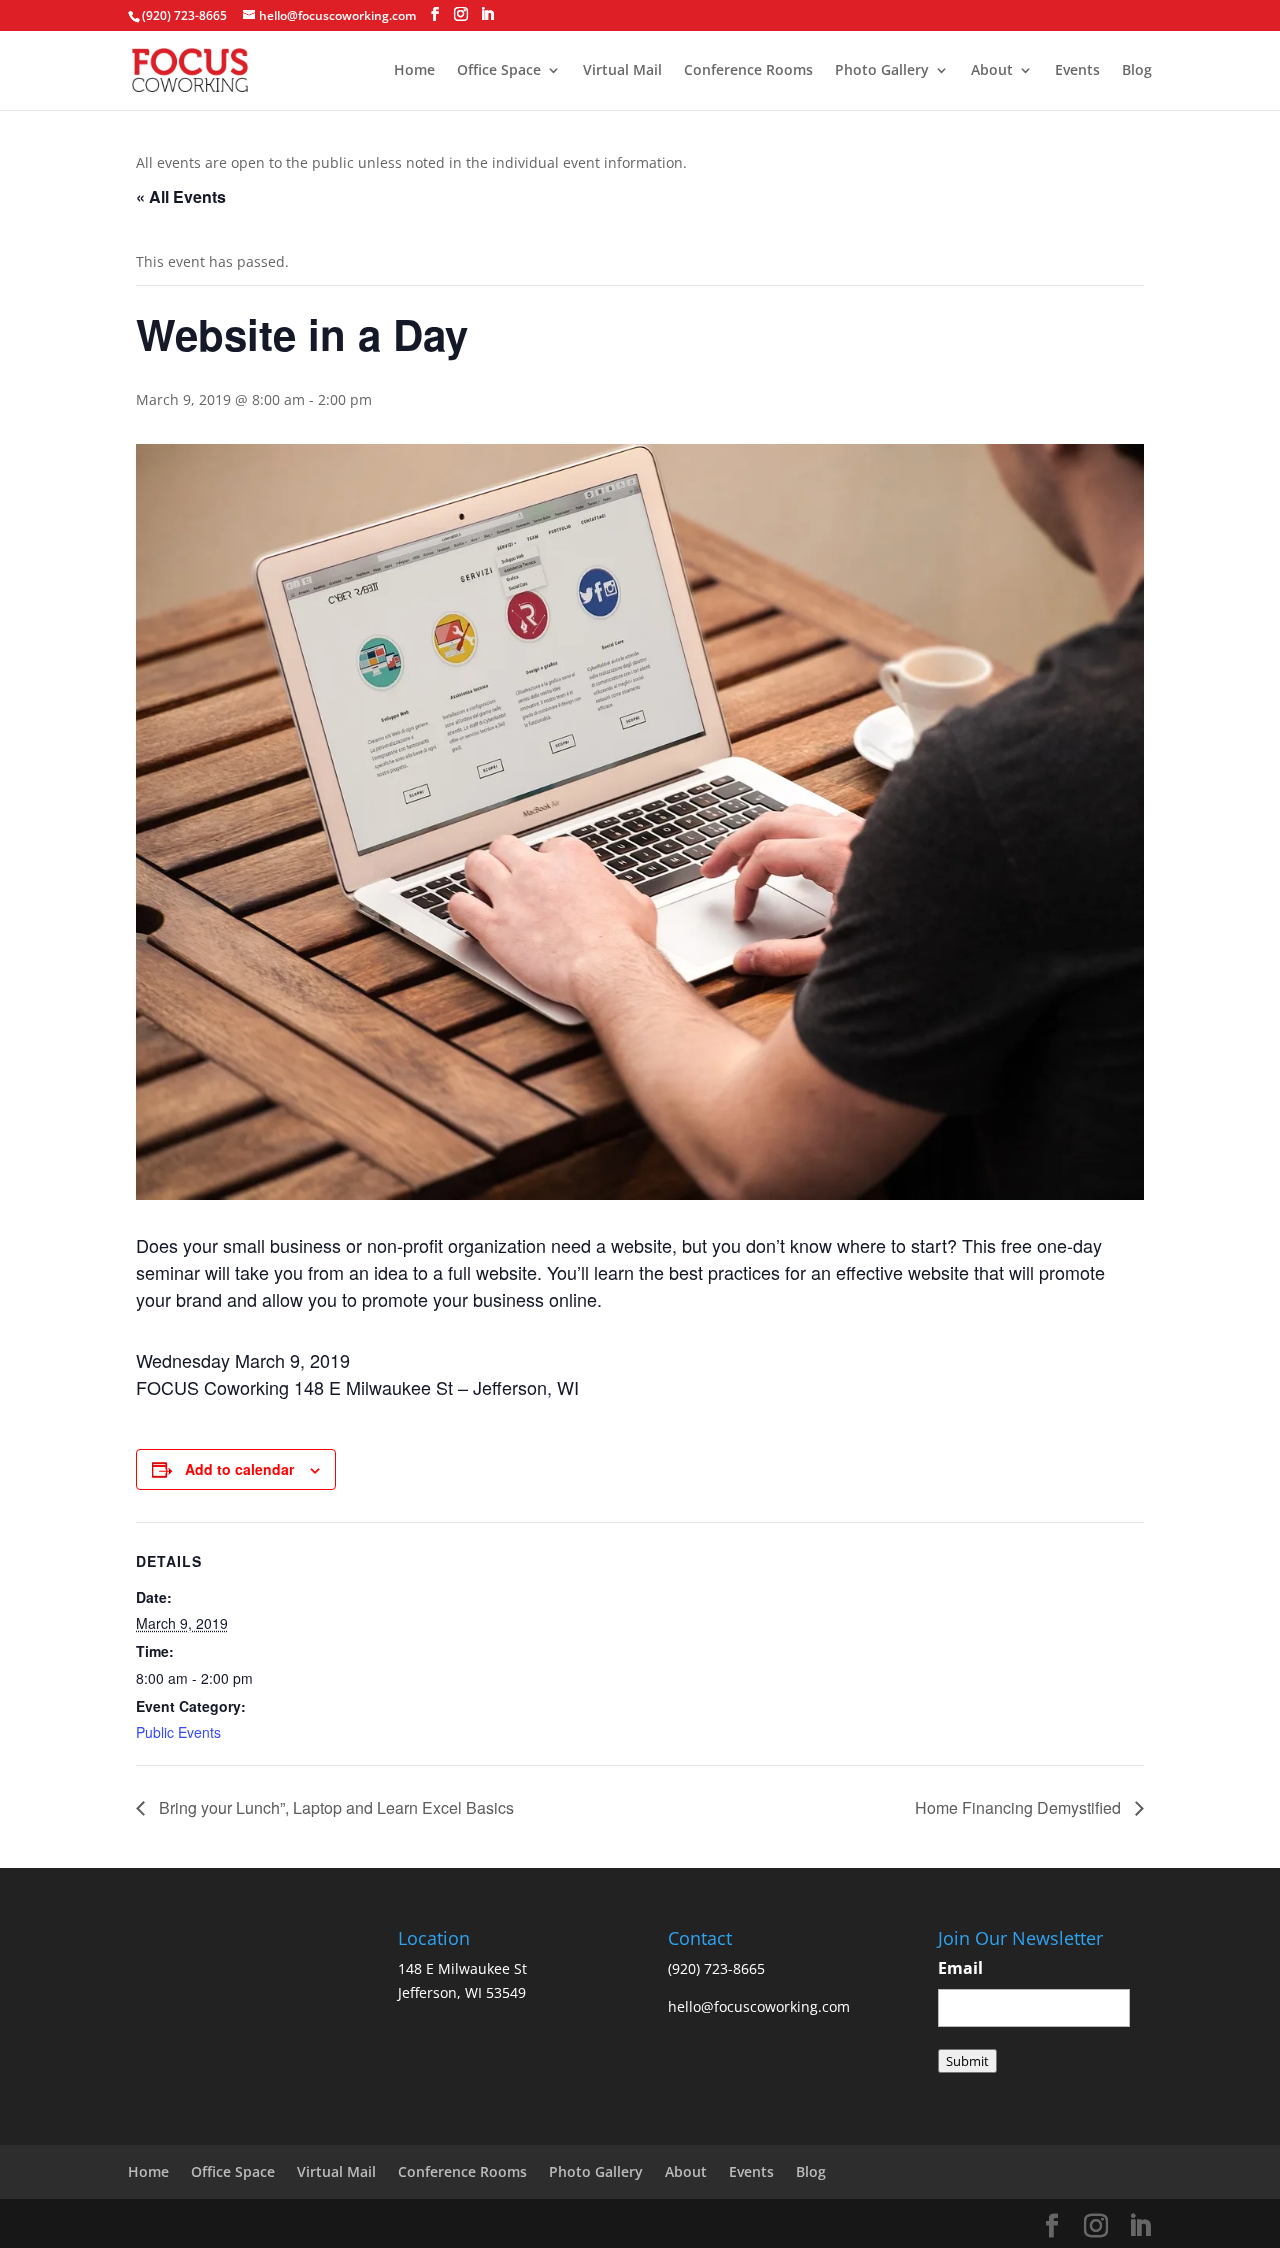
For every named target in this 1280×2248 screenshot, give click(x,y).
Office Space (499, 71)
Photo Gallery (882, 71)
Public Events (178, 1732)
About (992, 71)
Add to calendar (239, 1469)
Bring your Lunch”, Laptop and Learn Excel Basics (334, 1807)
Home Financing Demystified (1020, 1807)
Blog (1137, 71)
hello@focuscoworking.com (759, 2006)
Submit (967, 2061)
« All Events (181, 196)
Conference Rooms (748, 71)
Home (414, 71)
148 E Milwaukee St (462, 1968)
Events (1077, 71)
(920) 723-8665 (184, 15)
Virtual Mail (622, 71)
